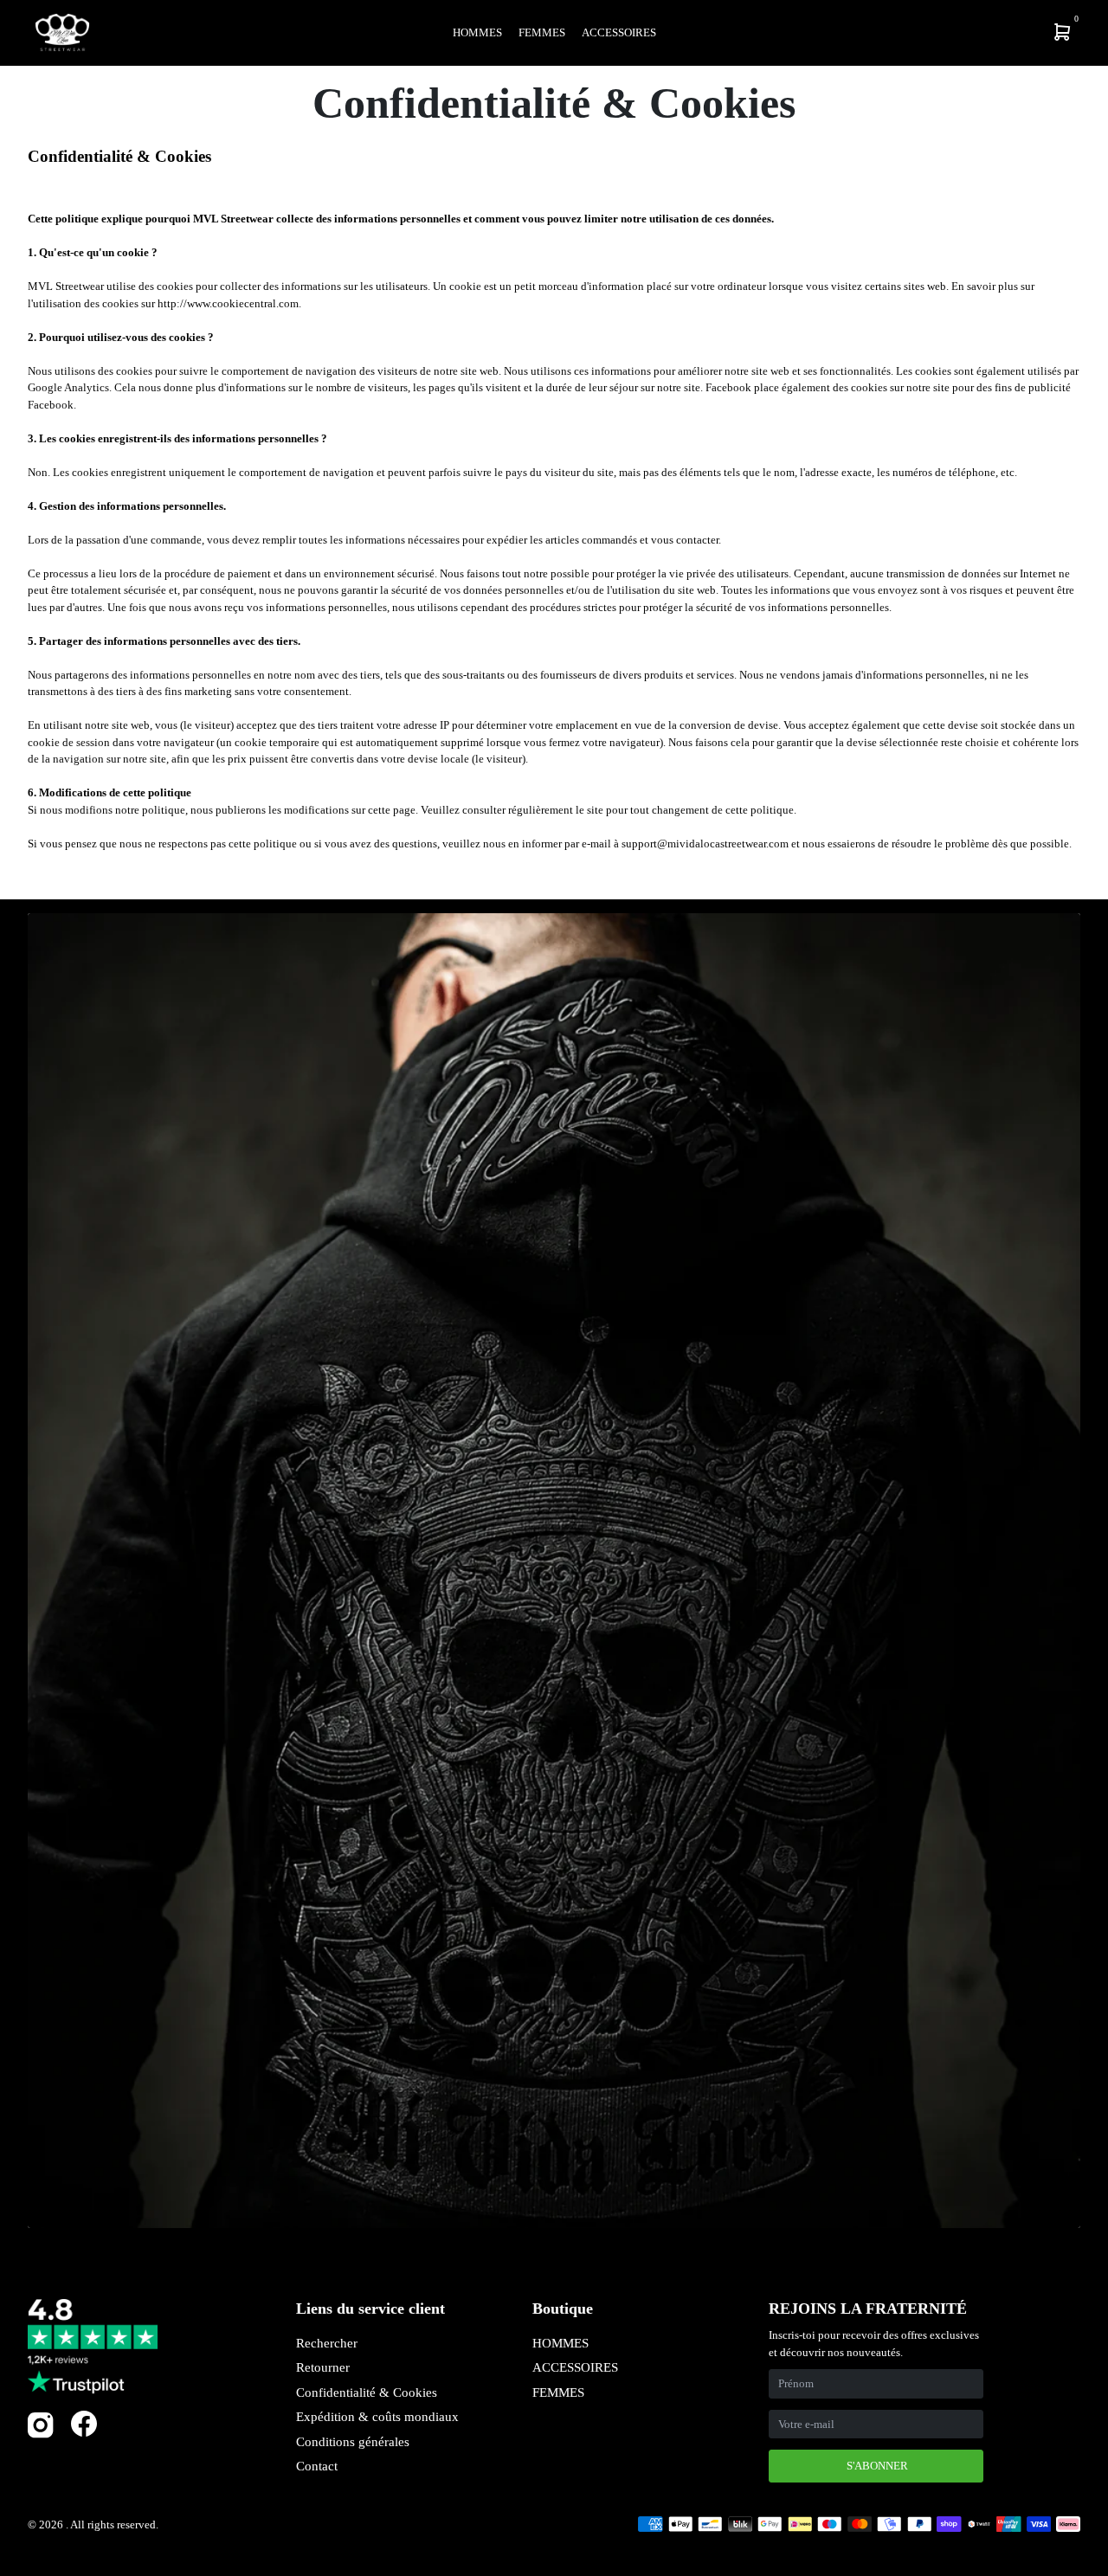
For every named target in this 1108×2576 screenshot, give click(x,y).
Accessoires (619, 32)
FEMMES (558, 2392)
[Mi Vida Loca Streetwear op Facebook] (84, 2423)
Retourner (323, 2367)
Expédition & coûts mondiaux (377, 2417)
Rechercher (327, 2343)
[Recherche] (949, 32)
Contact (317, 2466)
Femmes (542, 32)
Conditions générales (353, 2442)
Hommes (477, 32)
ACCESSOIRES (575, 2367)
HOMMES (560, 2343)
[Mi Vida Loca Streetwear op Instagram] (41, 2434)
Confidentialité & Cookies (367, 2392)
